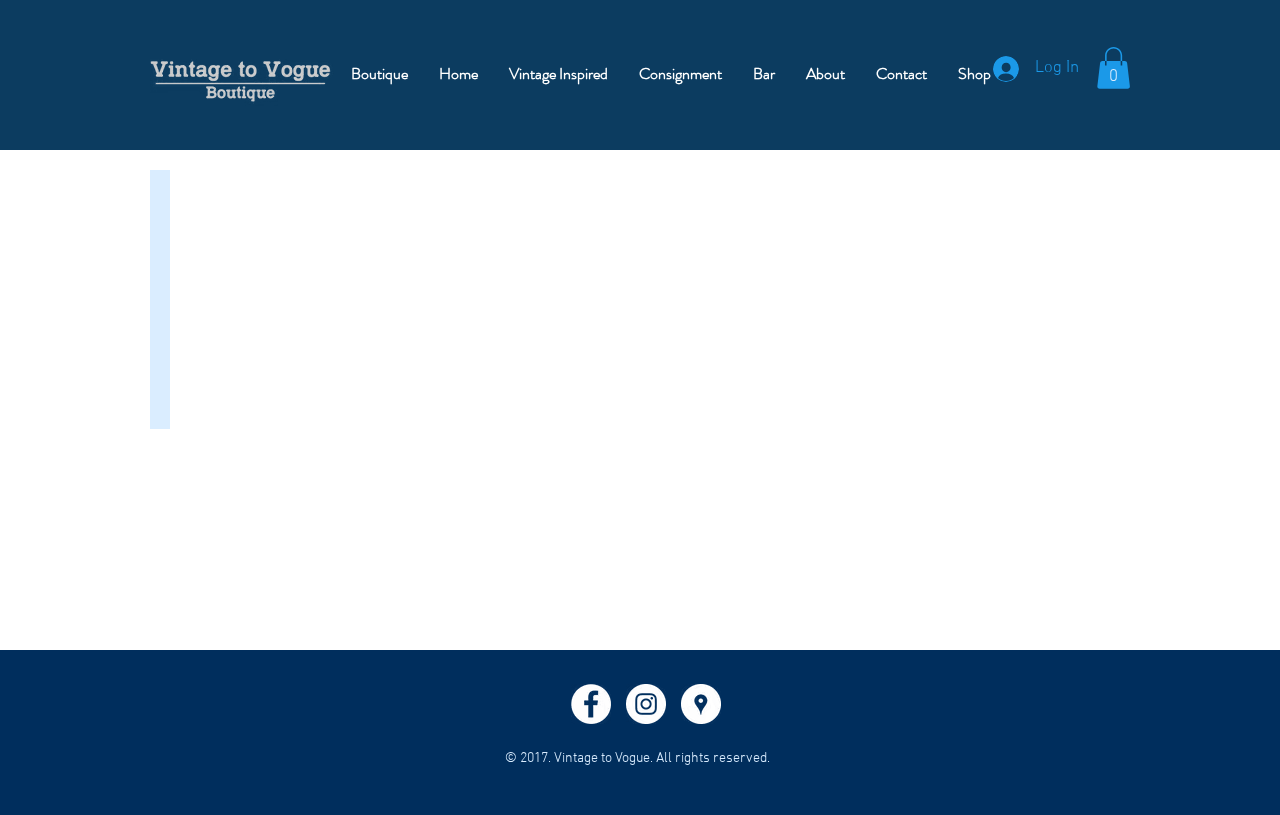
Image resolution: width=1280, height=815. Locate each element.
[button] (1113, 68)
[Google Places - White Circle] (701, 704)
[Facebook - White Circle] (591, 704)
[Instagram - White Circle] (646, 704)
